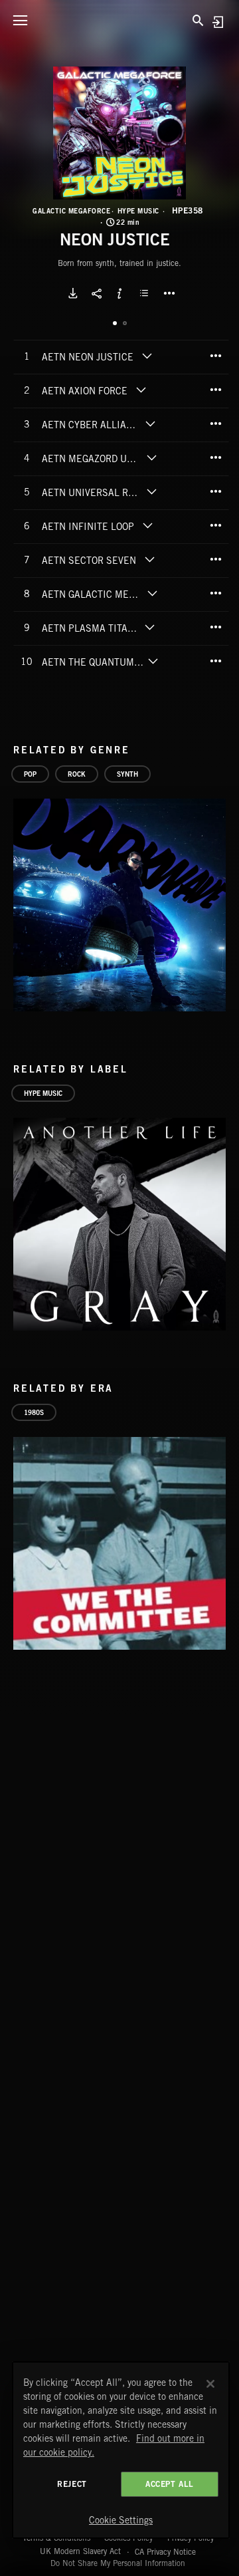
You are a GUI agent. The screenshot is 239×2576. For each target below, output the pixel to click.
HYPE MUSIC (138, 211)
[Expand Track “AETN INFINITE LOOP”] (147, 525)
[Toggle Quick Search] (198, 20)
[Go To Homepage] (119, 20)
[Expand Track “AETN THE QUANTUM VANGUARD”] (153, 661)
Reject (72, 2484)
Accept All (170, 2484)
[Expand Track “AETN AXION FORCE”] (141, 390)
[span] (88, 358)
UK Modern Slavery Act (80, 2551)
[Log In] (217, 22)
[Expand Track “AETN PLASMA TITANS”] (150, 627)
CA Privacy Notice (165, 2551)
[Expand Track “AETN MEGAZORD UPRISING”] (152, 457)
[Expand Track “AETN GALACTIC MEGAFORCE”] (152, 593)
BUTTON (169, 293)
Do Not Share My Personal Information (118, 2563)
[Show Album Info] (119, 293)
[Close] (210, 2384)
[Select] (146, 293)
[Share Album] (96, 293)
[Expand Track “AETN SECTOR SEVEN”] (149, 559)
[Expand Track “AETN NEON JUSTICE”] (147, 356)
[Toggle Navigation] (20, 20)
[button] (119, 133)
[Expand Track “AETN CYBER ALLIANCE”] (150, 424)
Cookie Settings (121, 2520)
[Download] (73, 293)
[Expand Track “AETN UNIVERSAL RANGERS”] (152, 491)
